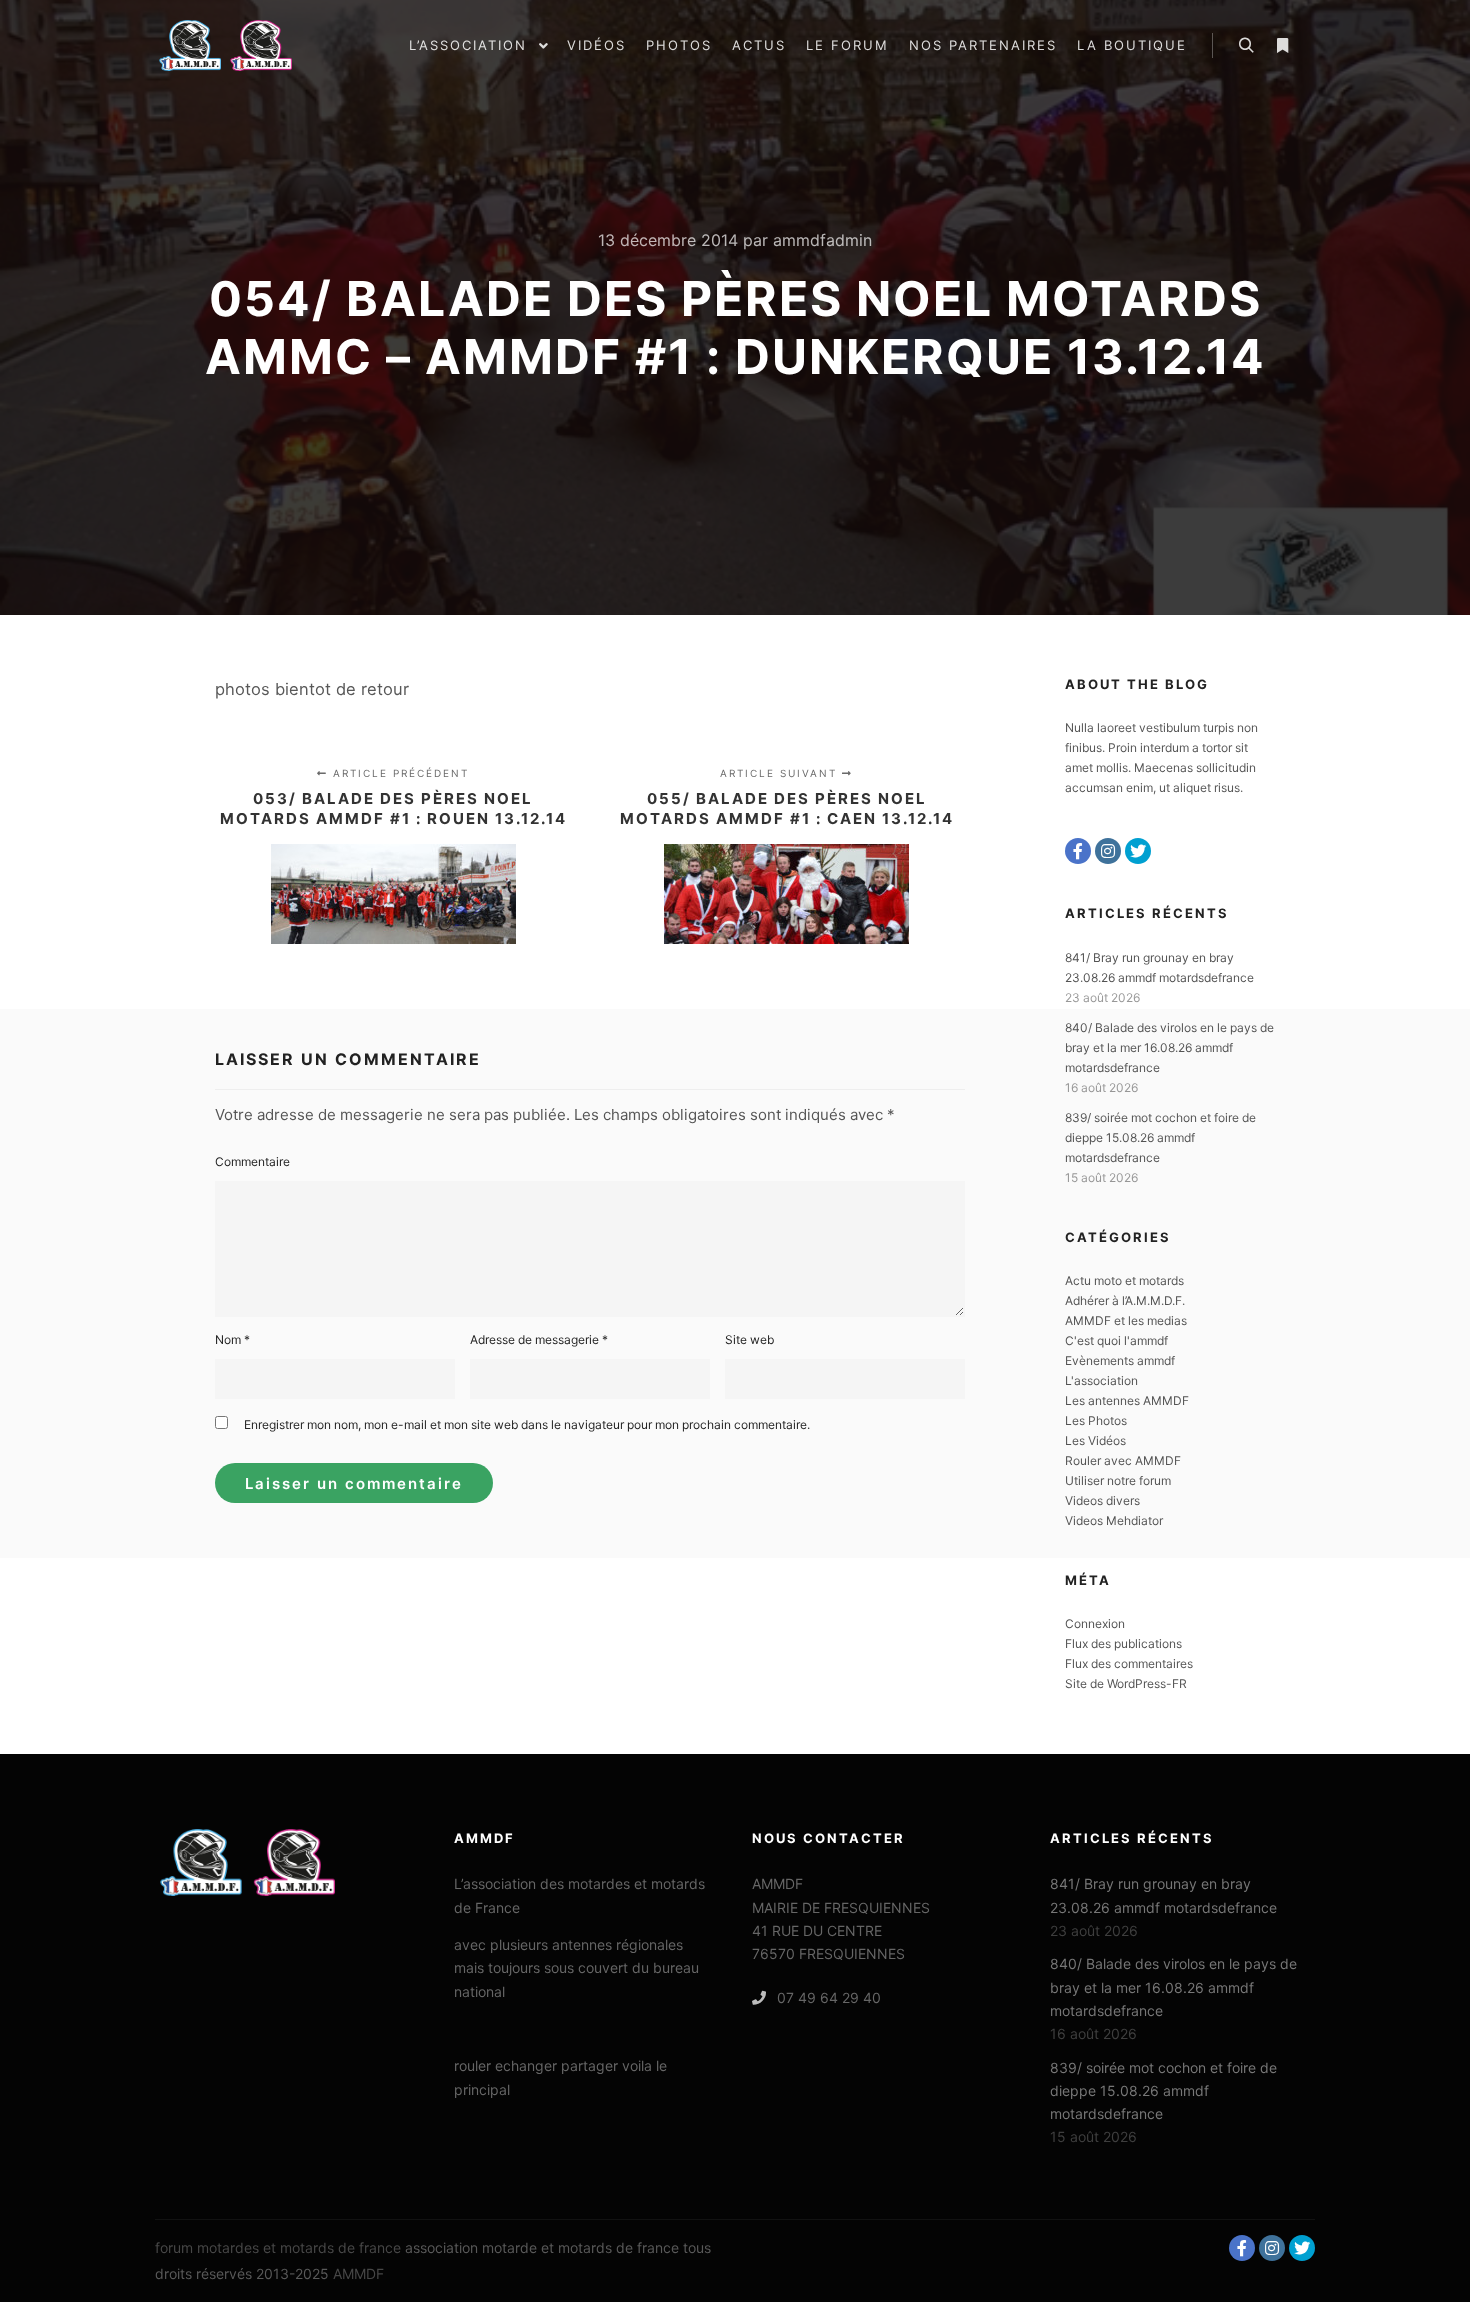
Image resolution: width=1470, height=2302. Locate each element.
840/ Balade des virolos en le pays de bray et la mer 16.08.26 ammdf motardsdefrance (1169, 1047)
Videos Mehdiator (1114, 1520)
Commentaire (252, 1161)
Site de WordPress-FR (1126, 1683)
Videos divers (1102, 1500)
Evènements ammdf (1120, 1360)
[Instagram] (1108, 851)
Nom (232, 1339)
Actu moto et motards (1124, 1280)
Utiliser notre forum (1118, 1480)
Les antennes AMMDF (1127, 1400)
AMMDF (358, 2273)
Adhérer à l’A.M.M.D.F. (1125, 1300)
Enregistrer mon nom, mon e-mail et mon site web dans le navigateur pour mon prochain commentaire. (527, 1424)
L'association (1101, 1380)
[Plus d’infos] (1282, 46)
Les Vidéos (1095, 1440)
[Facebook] (1078, 851)
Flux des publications (1123, 1643)
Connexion (1095, 1623)
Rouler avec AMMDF (1123, 1460)
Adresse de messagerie (539, 1339)
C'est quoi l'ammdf (1116, 1340)
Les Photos (1096, 1420)
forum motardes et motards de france (278, 2247)
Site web (749, 1339)
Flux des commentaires (1129, 1663)
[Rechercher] (1246, 46)
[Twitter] (1138, 851)
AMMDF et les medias (1126, 1320)
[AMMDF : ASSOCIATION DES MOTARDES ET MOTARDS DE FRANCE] (255, 45)
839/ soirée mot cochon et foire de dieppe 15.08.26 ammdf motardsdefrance (1160, 1137)
